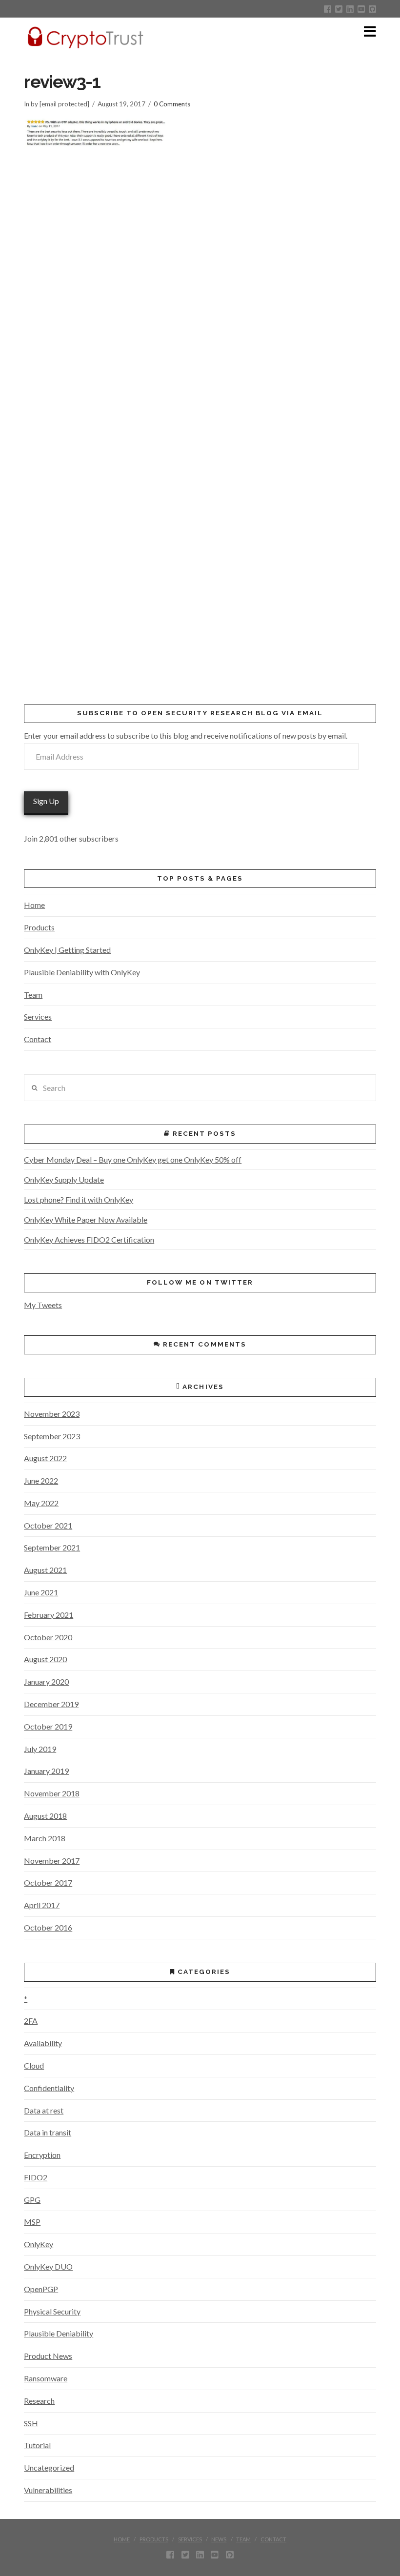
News (219, 2539)
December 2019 (51, 1704)
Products (39, 927)
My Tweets (43, 1305)
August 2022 (45, 1458)
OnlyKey (39, 2244)
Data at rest (44, 2110)
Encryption (42, 2155)
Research (39, 2401)
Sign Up (46, 801)
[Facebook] (328, 9)
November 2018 (52, 1793)
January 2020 (46, 1681)
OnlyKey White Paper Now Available (86, 1219)
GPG (32, 2200)
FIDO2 (36, 2177)
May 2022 (41, 1503)
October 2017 (48, 1882)
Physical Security (52, 2311)
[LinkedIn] (350, 9)
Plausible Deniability (59, 2333)
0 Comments (172, 104)
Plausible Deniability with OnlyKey (82, 972)
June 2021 (41, 1592)
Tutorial (37, 2445)
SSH (31, 2423)
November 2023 (52, 1414)
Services (38, 1016)
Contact (38, 1039)
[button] (370, 31)
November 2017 (52, 1861)
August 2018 (45, 1816)
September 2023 (52, 1436)
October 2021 (48, 1525)
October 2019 (48, 1726)
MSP (32, 2222)
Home (34, 905)
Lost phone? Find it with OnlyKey (79, 1199)
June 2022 (41, 1480)
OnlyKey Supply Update (64, 1179)
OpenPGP (41, 2289)
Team (33, 995)
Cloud (34, 2065)
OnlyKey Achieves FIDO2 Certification (89, 1239)
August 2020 (45, 1659)
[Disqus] (200, 290)
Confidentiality (49, 2088)
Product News (48, 2356)
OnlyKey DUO (48, 2266)
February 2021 (49, 1615)
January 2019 (46, 1771)
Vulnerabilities (48, 2490)
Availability (43, 2043)
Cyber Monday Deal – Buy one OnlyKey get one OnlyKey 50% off (133, 1159)
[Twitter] (339, 9)
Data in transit (48, 2132)
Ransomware (46, 2378)
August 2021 (45, 1570)
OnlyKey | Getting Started (67, 950)
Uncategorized (49, 2467)
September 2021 (52, 1547)
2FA (31, 2021)
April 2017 (42, 1905)
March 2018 (45, 1838)
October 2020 (48, 1637)
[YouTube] (361, 9)
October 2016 (48, 1927)
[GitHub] (372, 9)
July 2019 (40, 1749)
